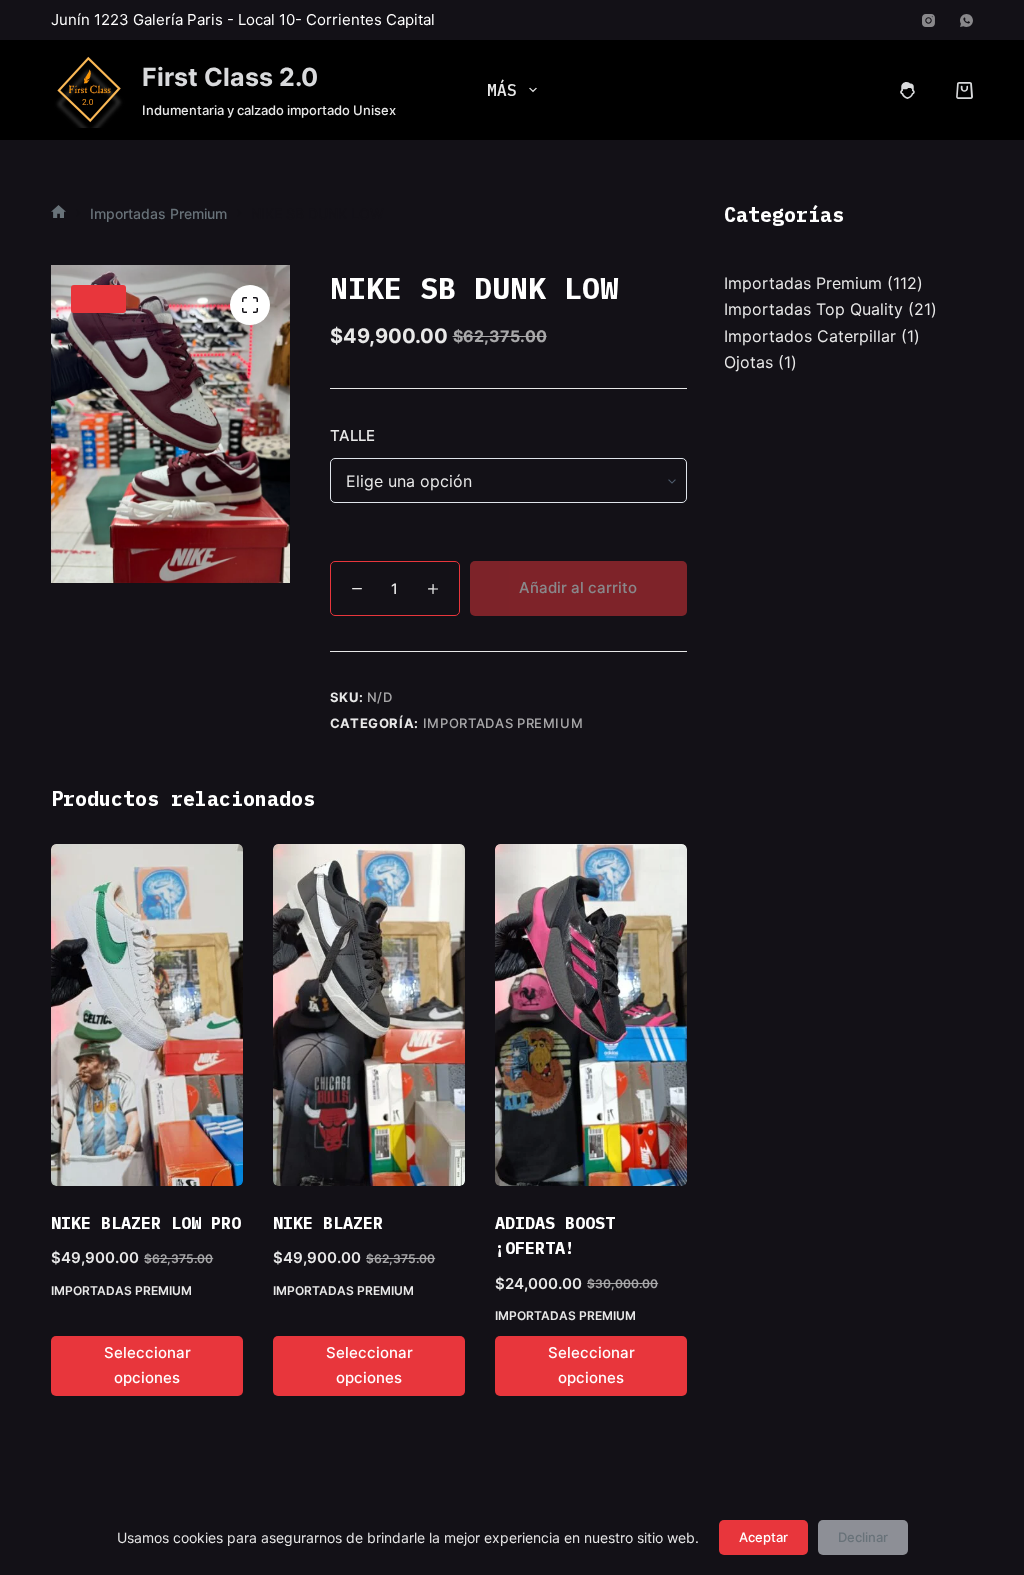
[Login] (907, 90)
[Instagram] (928, 20)
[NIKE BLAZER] (369, 1014)
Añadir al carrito (578, 587)
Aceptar (763, 1537)
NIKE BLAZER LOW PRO (146, 1223)
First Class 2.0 (230, 77)
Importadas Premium (503, 723)
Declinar (863, 1537)
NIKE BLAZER (328, 1223)
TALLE (352, 435)
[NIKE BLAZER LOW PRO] (147, 1014)
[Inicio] (58, 213)
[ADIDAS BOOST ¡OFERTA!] (591, 1014)
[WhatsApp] (966, 20)
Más (502, 90)
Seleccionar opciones (147, 1365)
